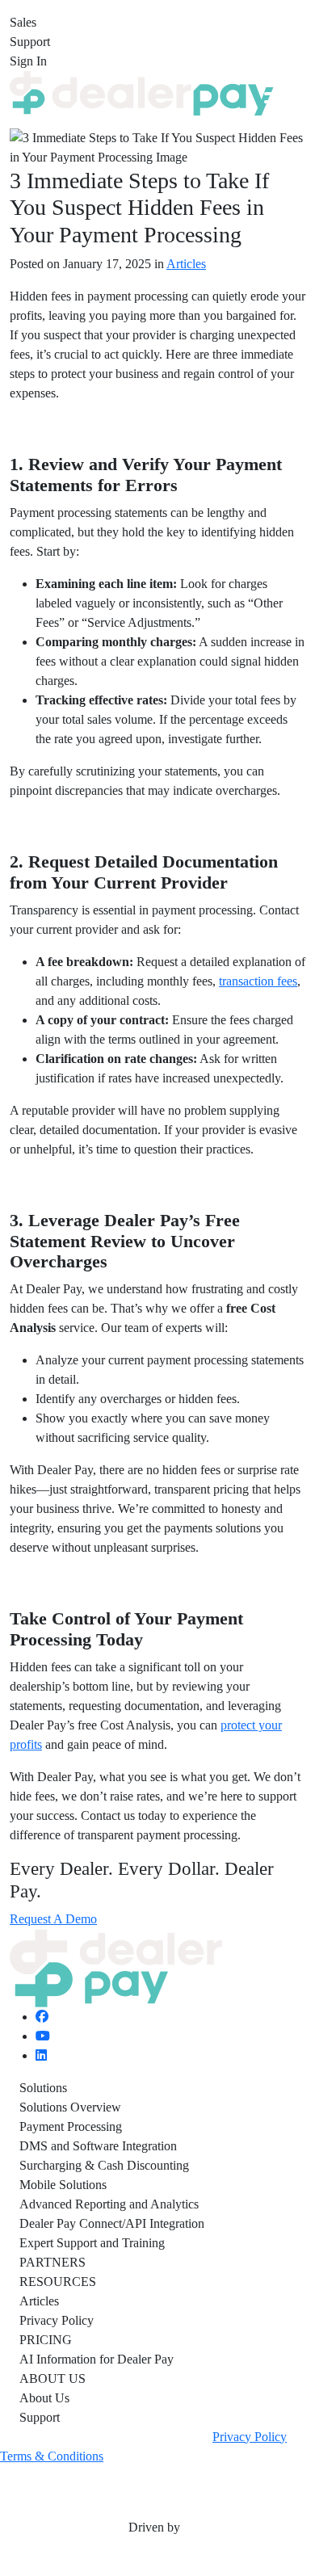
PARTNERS (52, 2262)
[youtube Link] (43, 2036)
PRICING (46, 2340)
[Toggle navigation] (275, 94)
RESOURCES (58, 2282)
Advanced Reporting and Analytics (109, 2204)
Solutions (43, 2088)
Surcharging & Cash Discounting (104, 2165)
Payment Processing (71, 2126)
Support (30, 42)
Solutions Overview (70, 2107)
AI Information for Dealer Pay (100, 2359)
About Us (44, 2398)
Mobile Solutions (63, 2185)
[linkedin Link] (41, 2055)
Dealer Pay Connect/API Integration (112, 2223)
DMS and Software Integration (98, 2146)
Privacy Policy (57, 2320)
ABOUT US (52, 2378)
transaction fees (258, 981)
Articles (186, 264)
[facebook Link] (42, 2017)
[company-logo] (142, 92)
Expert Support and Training (92, 2243)
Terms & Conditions (52, 2456)
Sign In (28, 61)
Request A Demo (53, 1919)
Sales (23, 22)
